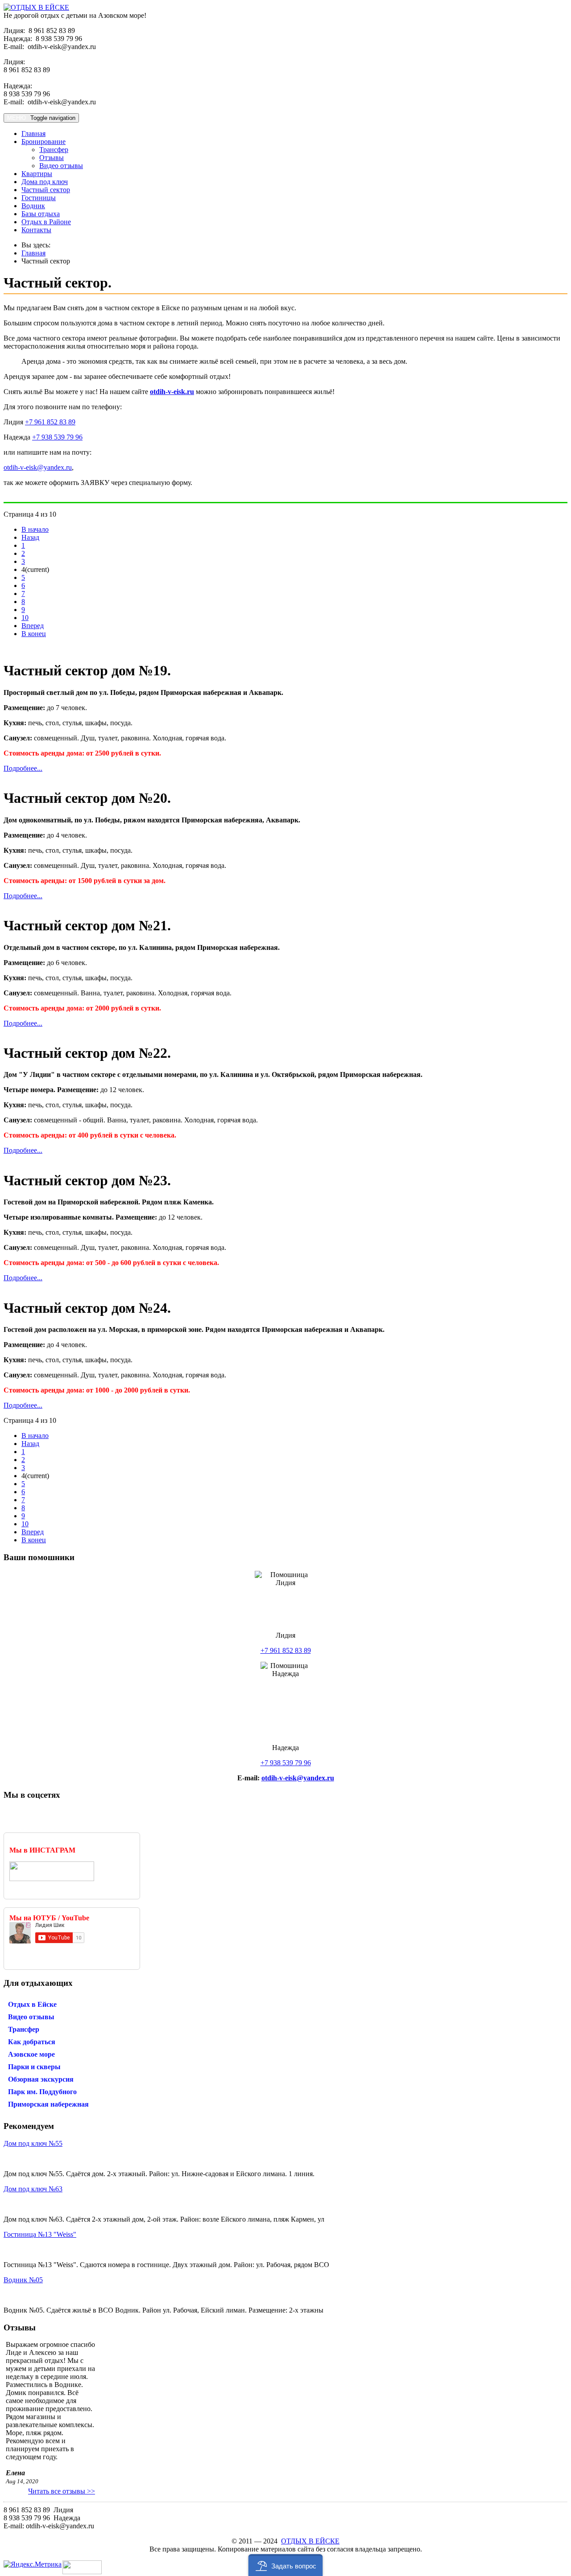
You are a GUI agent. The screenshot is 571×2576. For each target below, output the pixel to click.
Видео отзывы (61, 166)
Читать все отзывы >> (62, 2491)
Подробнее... (23, 768)
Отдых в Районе (46, 222)
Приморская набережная (48, 2104)
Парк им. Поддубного (42, 2092)
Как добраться (32, 2042)
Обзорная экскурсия (41, 2079)
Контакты (36, 230)
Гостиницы (39, 198)
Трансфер (54, 150)
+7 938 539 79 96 (57, 437)
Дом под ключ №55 (33, 2143)
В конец (34, 634)
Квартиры (37, 174)
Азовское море (31, 2054)
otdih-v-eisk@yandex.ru (38, 467)
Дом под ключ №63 (33, 2189)
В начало (35, 529)
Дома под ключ (45, 182)
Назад (30, 537)
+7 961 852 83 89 (50, 422)
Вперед (33, 626)
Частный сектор (46, 190)
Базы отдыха (41, 214)
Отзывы (52, 158)
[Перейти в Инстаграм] (52, 1879)
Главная (33, 134)
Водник (33, 206)
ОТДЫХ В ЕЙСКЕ (310, 2541)
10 (25, 618)
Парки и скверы (34, 2067)
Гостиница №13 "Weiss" (40, 2234)
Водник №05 (23, 2280)
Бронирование (43, 142)
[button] (286, 2565)
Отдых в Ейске (32, 2004)
